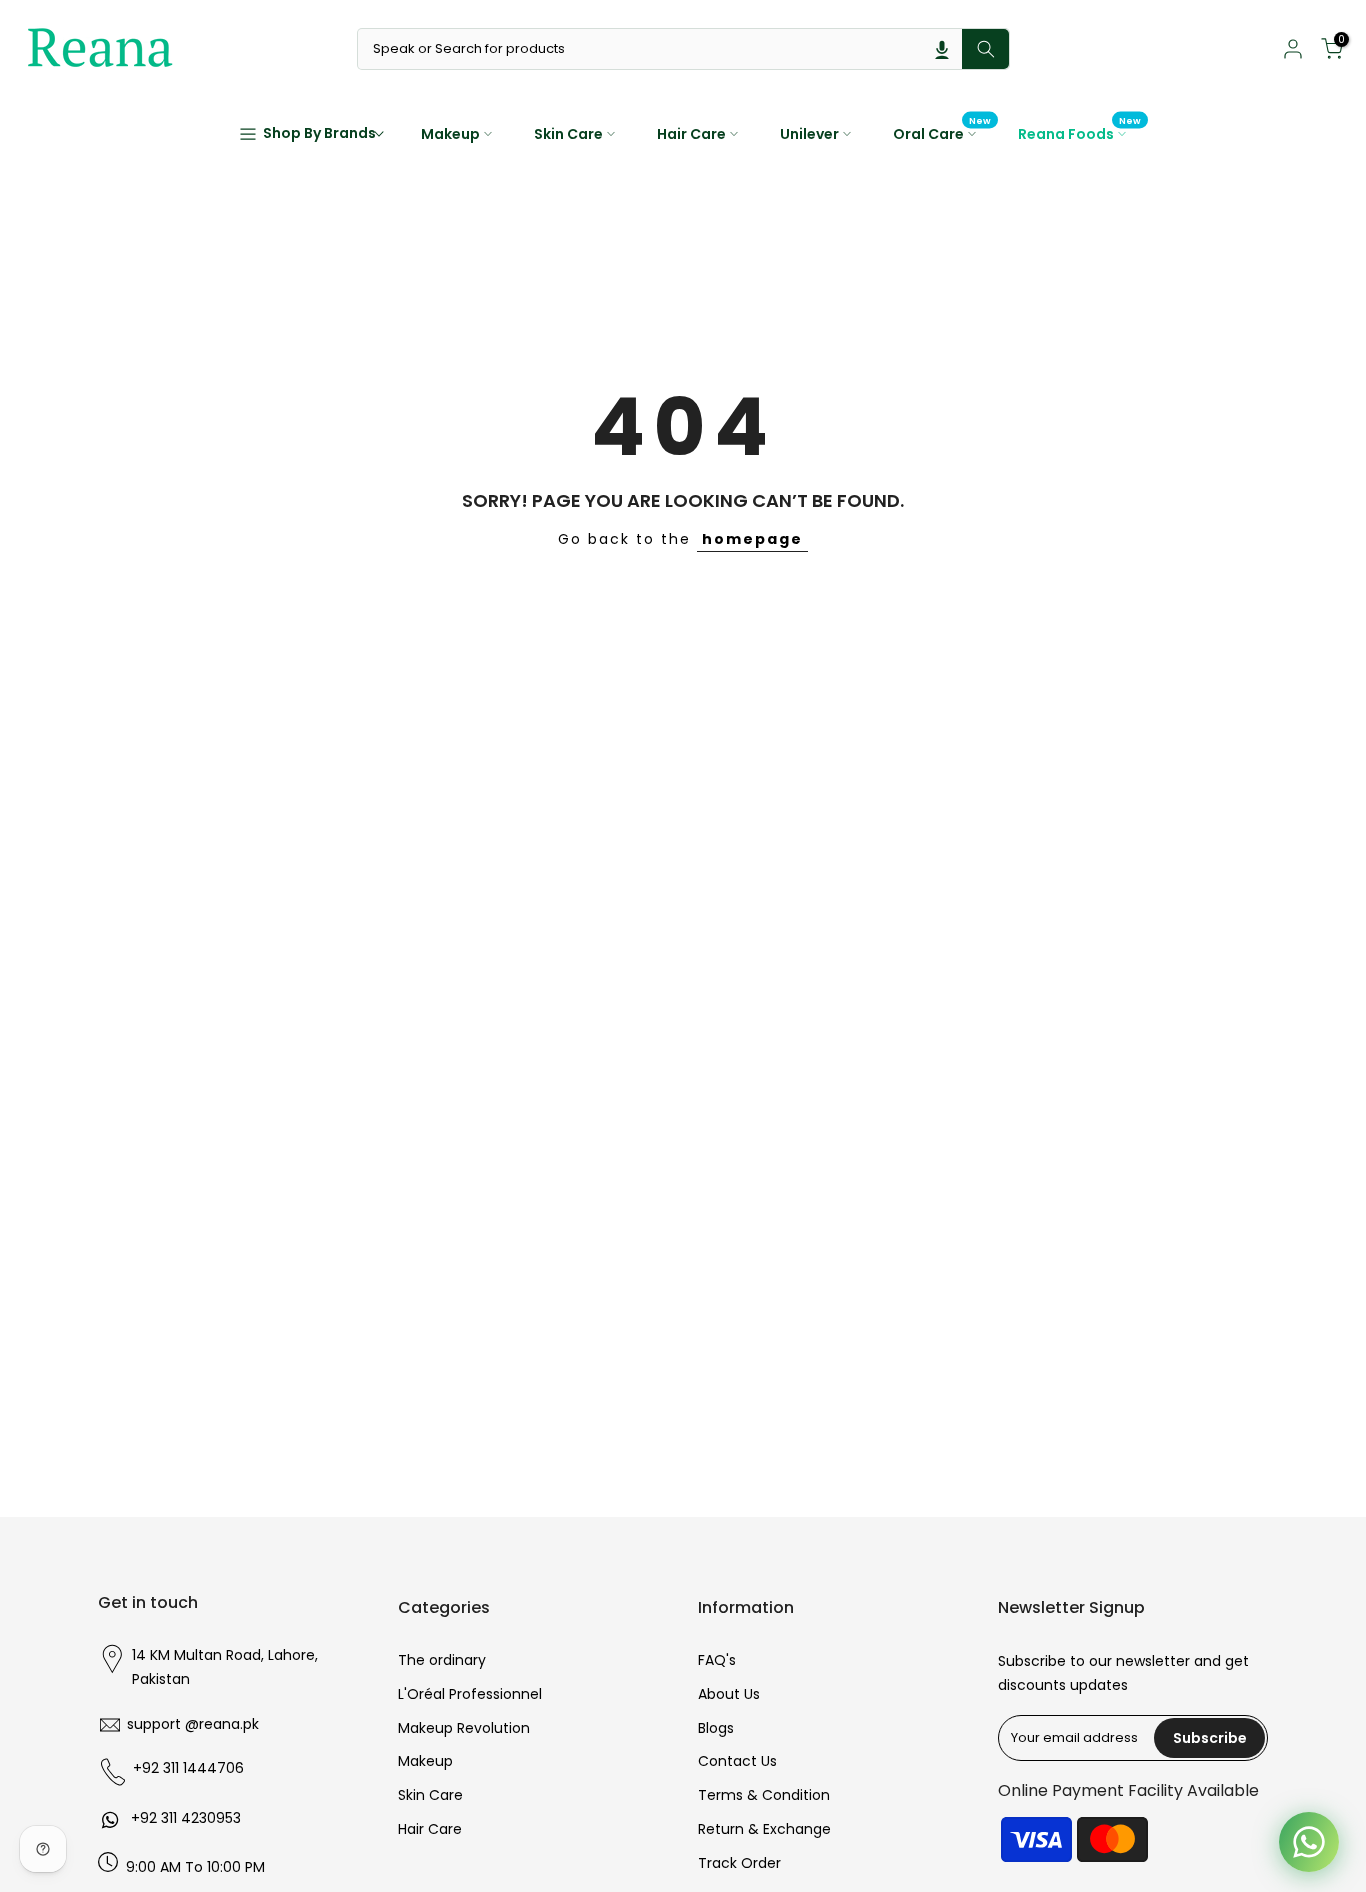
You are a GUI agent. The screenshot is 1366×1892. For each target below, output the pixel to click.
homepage (752, 539)
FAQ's (717, 1660)
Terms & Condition (764, 1795)
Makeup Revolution (464, 1728)
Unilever (809, 134)
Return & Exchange (764, 1829)
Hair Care (691, 134)
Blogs (716, 1728)
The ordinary (442, 1660)
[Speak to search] (942, 49)
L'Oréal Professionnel (470, 1694)
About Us (729, 1694)
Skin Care (568, 134)
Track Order (739, 1863)
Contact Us (737, 1761)
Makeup (450, 134)
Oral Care (942, 133)
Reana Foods (1080, 133)
